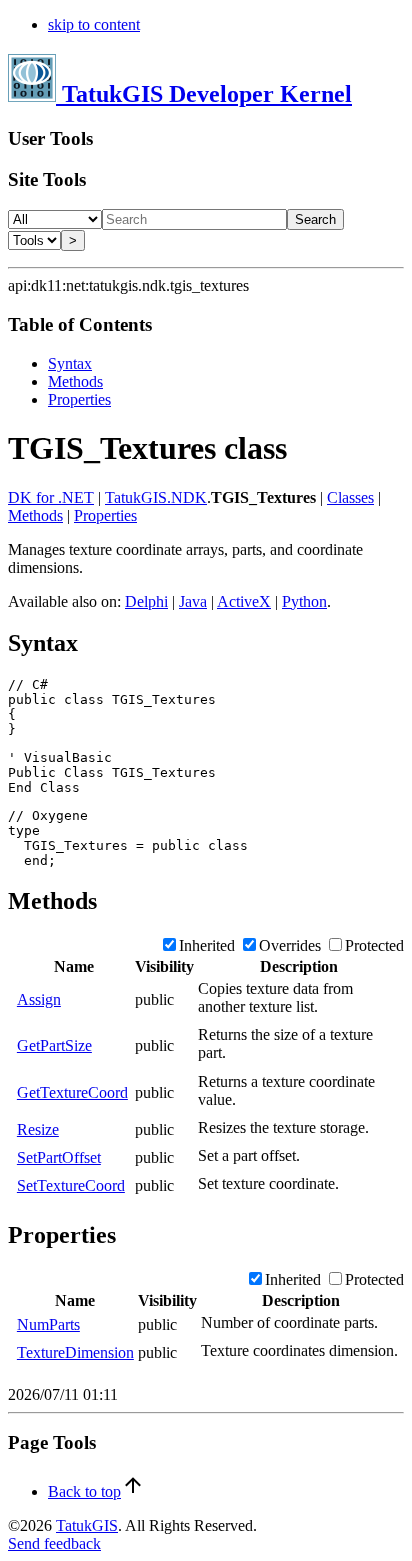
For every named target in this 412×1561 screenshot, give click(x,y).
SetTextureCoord (71, 1185)
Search (315, 219)
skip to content (94, 24)
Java (193, 601)
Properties (79, 399)
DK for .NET (51, 497)
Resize (38, 1129)
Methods (75, 381)
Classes (350, 497)
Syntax (70, 363)
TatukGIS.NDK (156, 497)
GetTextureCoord (72, 1092)
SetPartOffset (59, 1157)
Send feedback (54, 1543)
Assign (39, 999)
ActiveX (244, 601)
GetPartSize (54, 1045)
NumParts (48, 1324)
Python (304, 601)
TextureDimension (75, 1352)
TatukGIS (87, 1525)
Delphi (146, 601)
